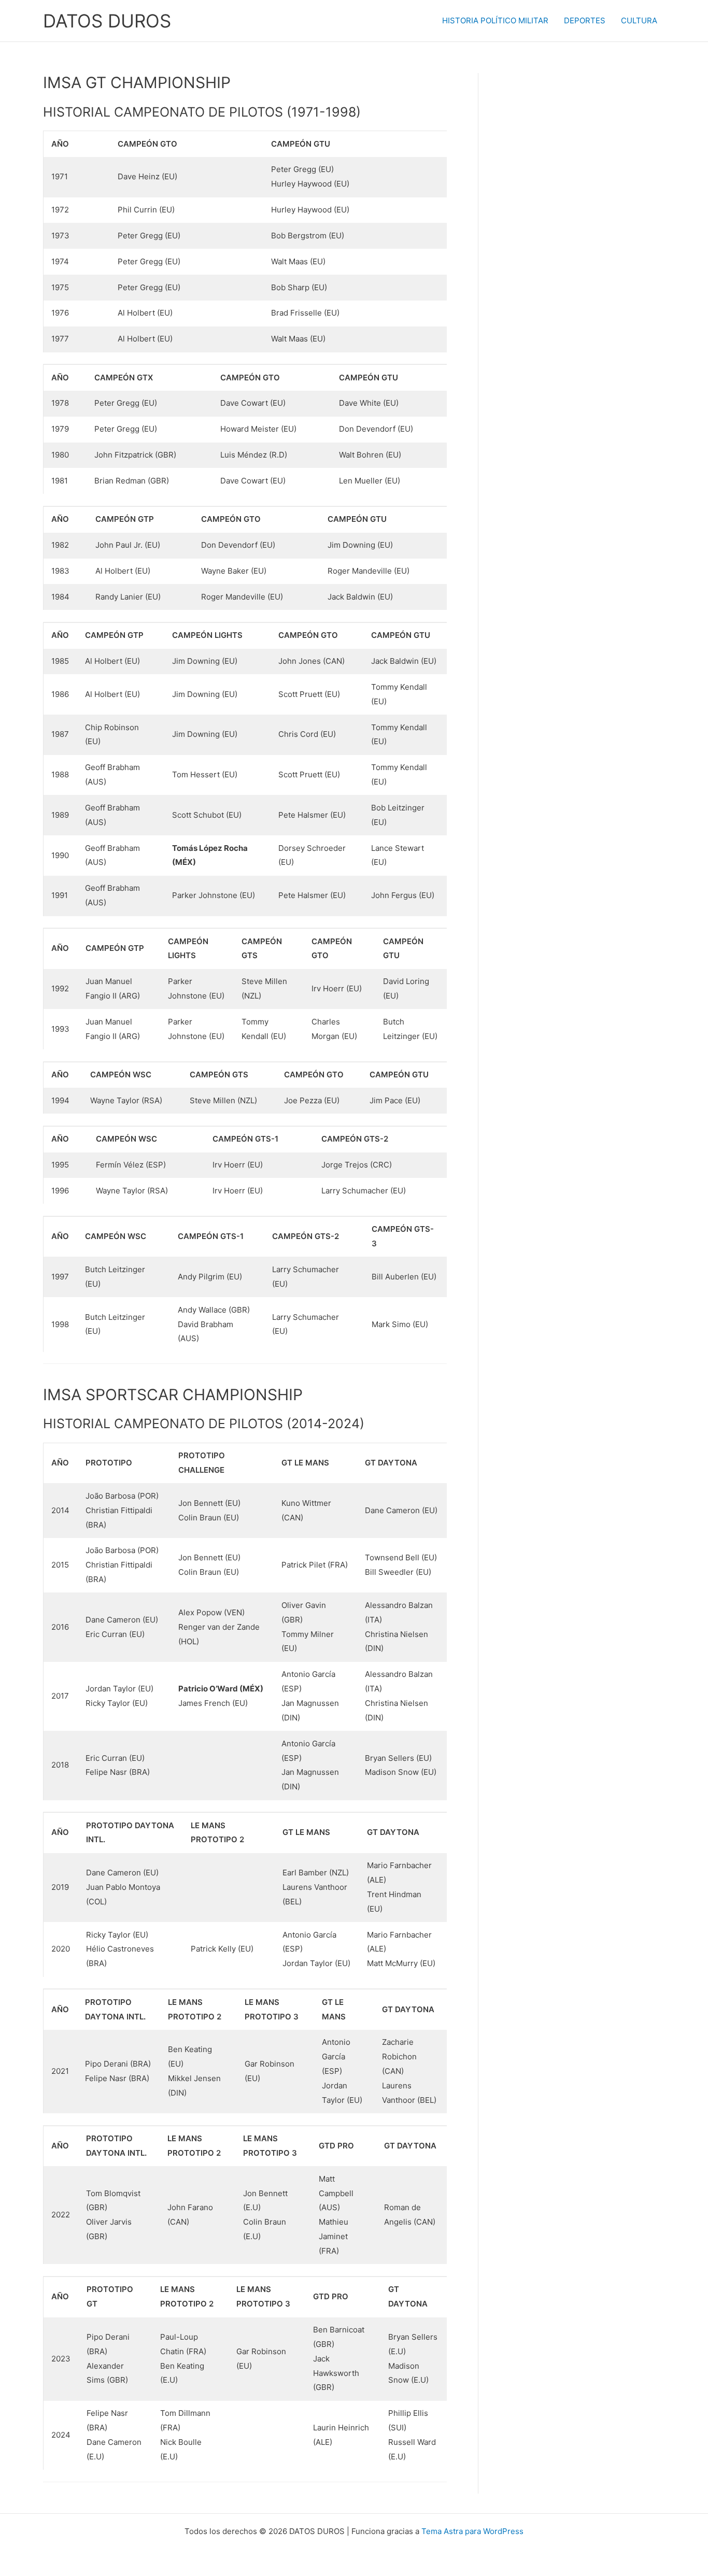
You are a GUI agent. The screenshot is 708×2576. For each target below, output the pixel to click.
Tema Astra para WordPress (472, 2531)
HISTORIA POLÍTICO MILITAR (495, 20)
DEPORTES (585, 20)
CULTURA (639, 20)
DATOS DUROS (107, 21)
